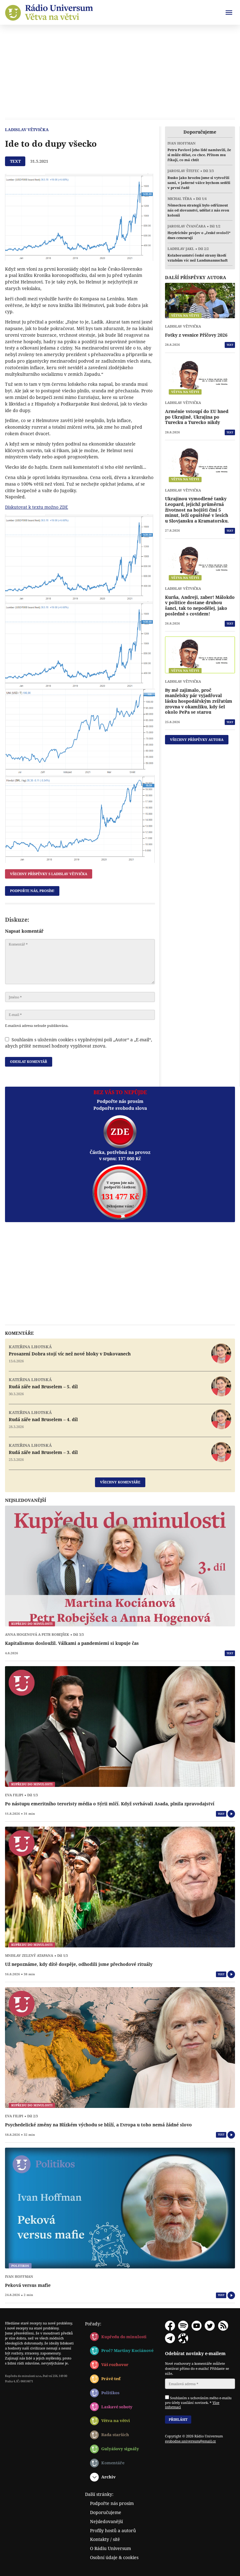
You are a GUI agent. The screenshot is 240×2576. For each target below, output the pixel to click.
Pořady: (93, 2324)
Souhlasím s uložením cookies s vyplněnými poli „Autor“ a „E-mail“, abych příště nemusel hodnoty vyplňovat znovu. (79, 1043)
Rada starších (115, 2435)
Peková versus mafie (28, 2285)
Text (230, 345)
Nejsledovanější (106, 2521)
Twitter (210, 2326)
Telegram (170, 2338)
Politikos (110, 2393)
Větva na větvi (116, 2420)
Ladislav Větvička (27, 130)
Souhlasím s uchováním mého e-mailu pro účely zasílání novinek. (198, 2402)
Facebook (170, 2326)
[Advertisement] (120, 71)
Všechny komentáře (120, 1482)
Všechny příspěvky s (49, 874)
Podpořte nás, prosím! (32, 891)
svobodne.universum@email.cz (190, 2441)
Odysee (183, 2338)
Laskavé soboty (117, 2407)
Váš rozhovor (115, 2364)
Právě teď (111, 2379)
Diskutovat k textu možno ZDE (37, 507)
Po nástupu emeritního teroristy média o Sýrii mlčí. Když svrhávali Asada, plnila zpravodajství (110, 1804)
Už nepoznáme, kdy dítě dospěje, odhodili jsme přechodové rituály (79, 1964)
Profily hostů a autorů (113, 2530)
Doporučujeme (106, 2512)
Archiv (108, 2477)
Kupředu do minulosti (124, 2337)
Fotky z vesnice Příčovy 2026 (196, 335)
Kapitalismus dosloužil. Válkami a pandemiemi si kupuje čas (72, 1643)
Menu (229, 13)
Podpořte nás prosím (112, 2503)
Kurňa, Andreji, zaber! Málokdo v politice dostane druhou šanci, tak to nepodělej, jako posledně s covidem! (200, 605)
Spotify (183, 2326)
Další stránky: (99, 2494)
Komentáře (113, 2463)
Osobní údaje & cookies (114, 2557)
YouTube (197, 2326)
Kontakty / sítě (105, 2539)
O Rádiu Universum (110, 2548)
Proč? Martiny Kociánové (127, 2350)
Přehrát (231, 1814)
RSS (223, 2326)
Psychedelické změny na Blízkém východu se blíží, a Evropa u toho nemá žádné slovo (98, 2125)
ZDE (120, 1132)
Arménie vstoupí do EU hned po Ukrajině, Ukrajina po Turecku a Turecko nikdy (197, 417)
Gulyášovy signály (120, 2449)
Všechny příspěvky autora (197, 740)
